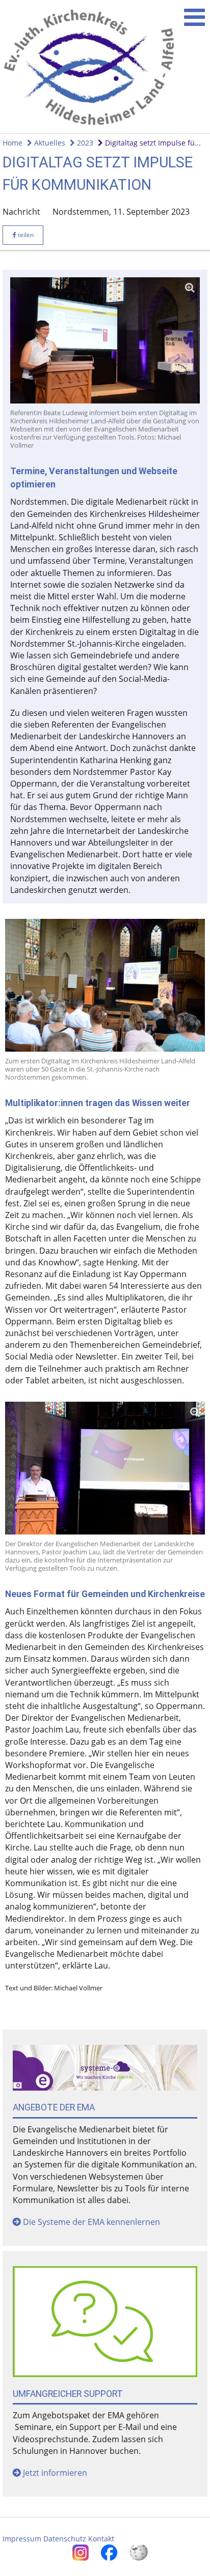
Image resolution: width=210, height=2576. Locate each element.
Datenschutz (65, 2539)
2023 (84, 143)
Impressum (22, 2539)
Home (12, 143)
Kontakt (101, 2539)
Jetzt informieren (55, 2473)
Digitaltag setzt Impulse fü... (152, 143)
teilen (25, 235)
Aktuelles (49, 143)
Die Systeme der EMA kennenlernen (91, 2222)
